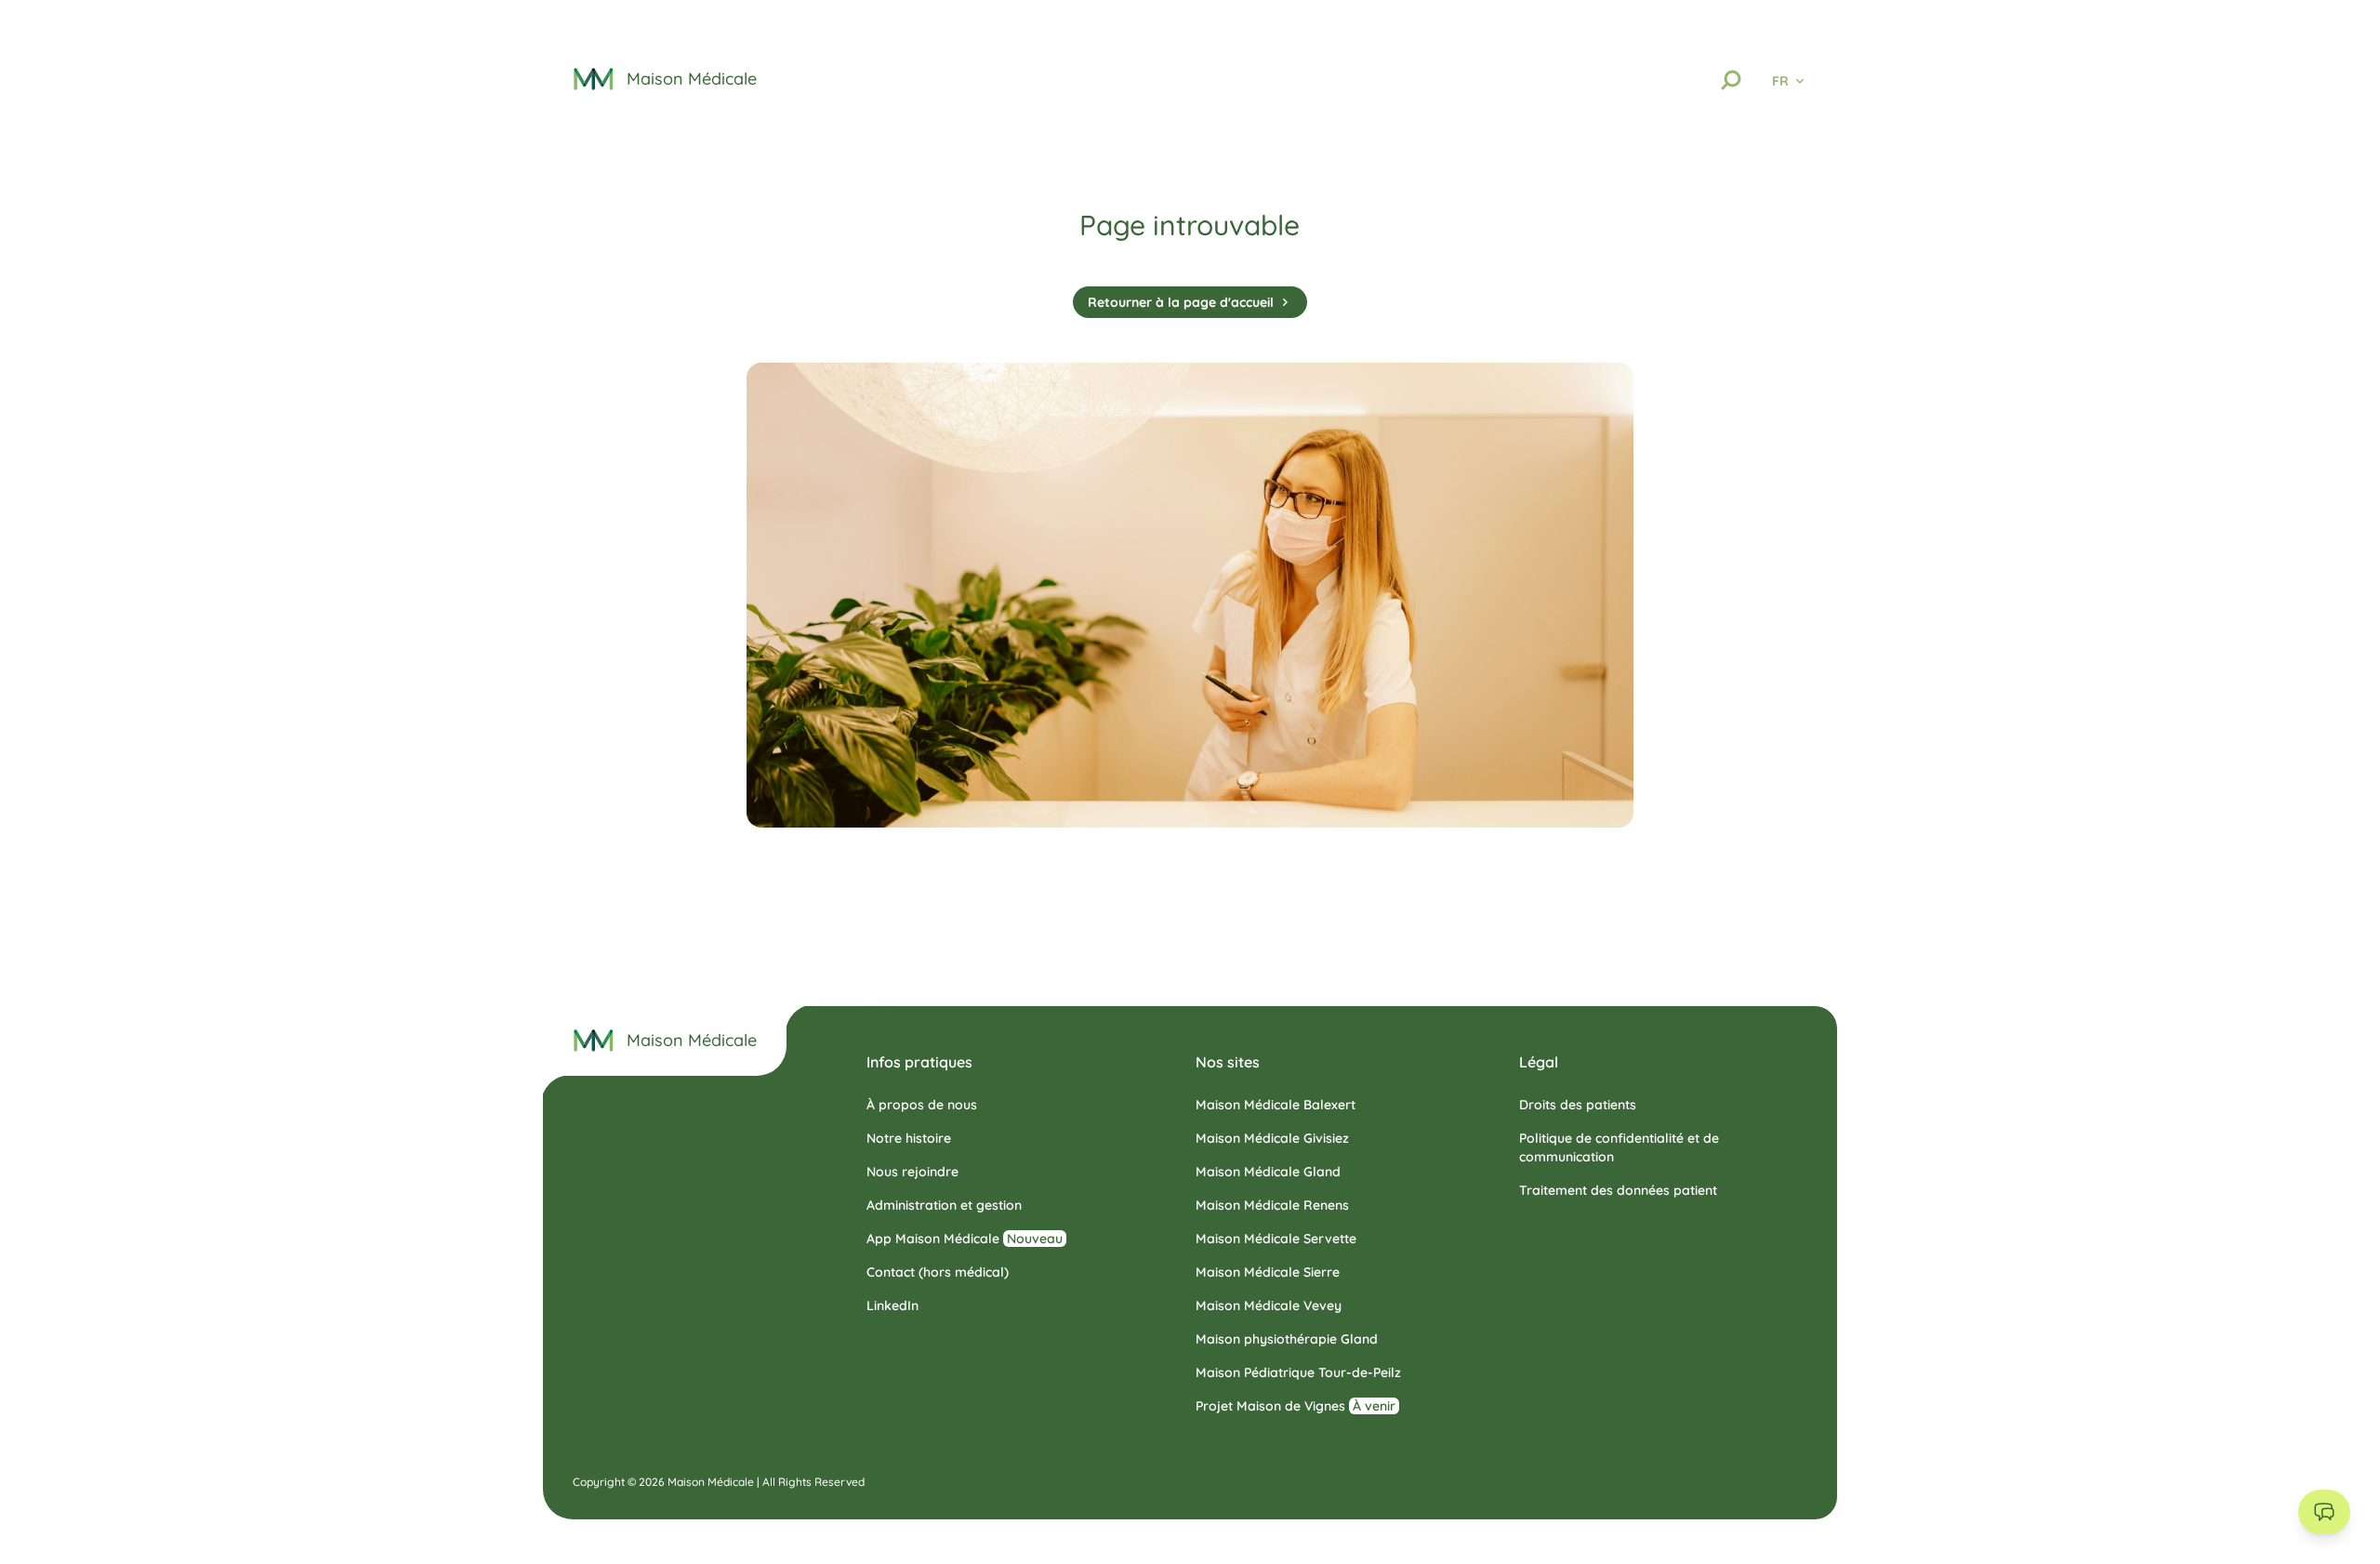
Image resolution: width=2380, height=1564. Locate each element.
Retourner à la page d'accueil (1181, 302)
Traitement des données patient (1618, 1190)
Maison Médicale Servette (1276, 1239)
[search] (1731, 80)
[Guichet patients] (2324, 1512)
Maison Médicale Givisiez (1272, 1138)
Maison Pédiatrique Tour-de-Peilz (1298, 1372)
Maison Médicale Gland (1268, 1172)
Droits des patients (1578, 1105)
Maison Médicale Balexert (1276, 1105)
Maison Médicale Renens (1272, 1205)
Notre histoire (909, 1138)
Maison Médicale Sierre (1268, 1272)
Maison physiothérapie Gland (1287, 1339)
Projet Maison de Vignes (1296, 1406)
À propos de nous (922, 1105)
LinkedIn (892, 1306)
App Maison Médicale (965, 1239)
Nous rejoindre (912, 1172)
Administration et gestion (944, 1205)
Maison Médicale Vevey (1269, 1306)
